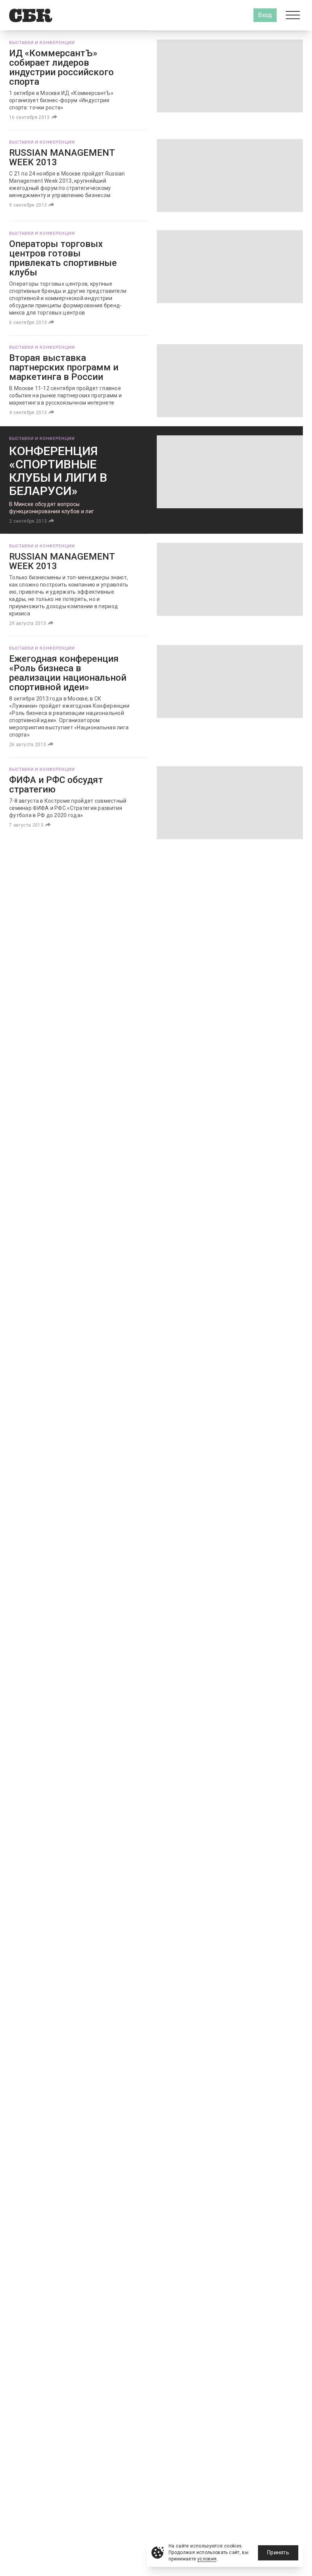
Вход (265, 15)
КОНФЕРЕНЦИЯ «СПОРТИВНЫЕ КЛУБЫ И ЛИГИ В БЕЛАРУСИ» (58, 471)
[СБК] (31, 15)
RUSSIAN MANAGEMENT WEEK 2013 (62, 157)
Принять (278, 2552)
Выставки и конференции (42, 43)
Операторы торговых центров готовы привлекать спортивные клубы (63, 258)
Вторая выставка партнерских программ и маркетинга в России (64, 367)
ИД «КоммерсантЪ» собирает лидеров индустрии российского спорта (61, 67)
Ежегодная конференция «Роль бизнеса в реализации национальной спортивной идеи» (68, 673)
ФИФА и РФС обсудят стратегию (56, 785)
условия (207, 2559)
